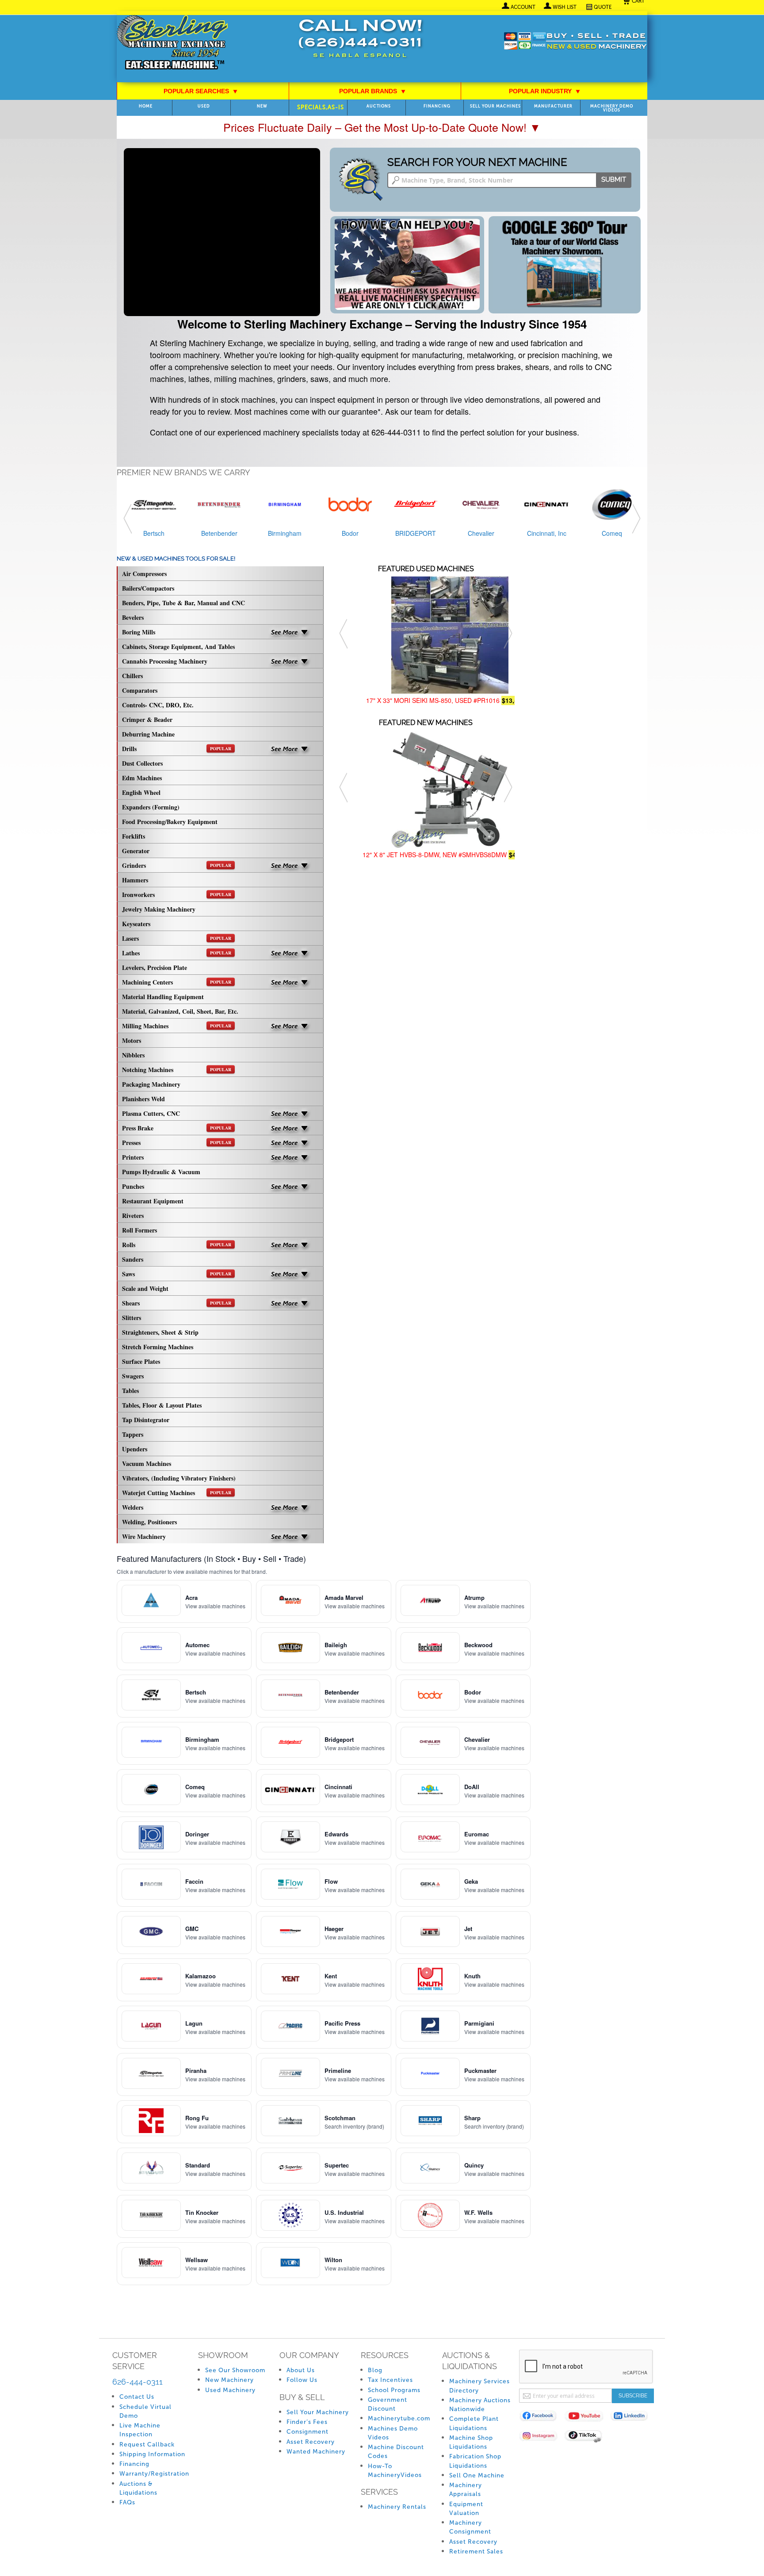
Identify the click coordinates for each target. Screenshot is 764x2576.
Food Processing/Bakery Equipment (170, 822)
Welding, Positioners (149, 1522)
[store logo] (172, 43)
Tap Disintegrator (146, 1420)
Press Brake (177, 1128)
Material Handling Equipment (163, 997)
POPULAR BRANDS (372, 91)
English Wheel (141, 792)
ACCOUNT (523, 7)
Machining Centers (177, 982)
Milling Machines (177, 1026)
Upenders (135, 1449)
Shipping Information (152, 2454)
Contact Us (137, 2397)
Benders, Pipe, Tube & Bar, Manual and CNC (183, 603)
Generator (136, 851)
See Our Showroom (235, 2370)
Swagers (133, 1376)
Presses (177, 1143)
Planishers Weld (143, 1099)
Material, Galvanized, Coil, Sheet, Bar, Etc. (180, 1011)
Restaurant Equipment (153, 1201)
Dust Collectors (142, 763)
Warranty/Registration (154, 2474)
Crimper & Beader (147, 719)
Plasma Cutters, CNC (151, 1113)
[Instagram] (542, 2437)
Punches (133, 1186)
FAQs (127, 2502)
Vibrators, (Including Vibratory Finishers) (179, 1478)
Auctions (379, 106)
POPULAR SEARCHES (201, 91)
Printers (133, 1157)
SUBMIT (614, 179)
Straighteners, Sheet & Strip (160, 1332)
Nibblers (133, 1055)
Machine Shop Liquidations (471, 2442)
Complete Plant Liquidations (474, 2423)
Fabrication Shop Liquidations (475, 2461)
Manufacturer (553, 106)
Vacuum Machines (147, 1464)
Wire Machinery (144, 1536)
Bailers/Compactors (148, 588)
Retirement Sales (476, 2551)
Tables (130, 1391)
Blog (375, 2370)
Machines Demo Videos (393, 2433)
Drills (177, 749)
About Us (301, 2370)
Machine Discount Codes (396, 2452)
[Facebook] (542, 2418)
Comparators (140, 690)
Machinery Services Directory (479, 2386)
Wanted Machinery (316, 2452)
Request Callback (147, 2444)
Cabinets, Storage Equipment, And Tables (178, 647)
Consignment (308, 2432)
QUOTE (603, 7)
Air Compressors (144, 574)
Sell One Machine (477, 2475)
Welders (133, 1507)
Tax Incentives (390, 2380)
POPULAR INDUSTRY (545, 91)
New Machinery (229, 2380)
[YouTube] (587, 2418)
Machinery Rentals (397, 2507)
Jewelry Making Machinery (159, 909)
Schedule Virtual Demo (145, 2411)
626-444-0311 (138, 2382)
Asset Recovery (311, 2442)
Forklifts (134, 836)
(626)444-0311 (360, 44)
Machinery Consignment (470, 2527)
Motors (132, 1040)
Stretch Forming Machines (158, 1347)
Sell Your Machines (495, 106)
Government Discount (388, 2404)
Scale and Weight (145, 1288)
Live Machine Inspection (140, 2430)
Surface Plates (141, 1361)
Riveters (133, 1215)
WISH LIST (565, 7)
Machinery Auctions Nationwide (480, 2405)
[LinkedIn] (633, 2418)
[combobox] (509, 180)
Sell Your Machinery (318, 2412)
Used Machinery (230, 2390)
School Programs (394, 2390)
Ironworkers (177, 895)
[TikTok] (587, 2437)
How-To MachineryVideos (395, 2471)
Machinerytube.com (399, 2418)
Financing (437, 106)
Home (146, 106)
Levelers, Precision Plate (155, 967)
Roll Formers (139, 1230)
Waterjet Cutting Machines (177, 1493)
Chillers (132, 676)
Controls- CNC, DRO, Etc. (158, 705)
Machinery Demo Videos (612, 108)
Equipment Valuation (466, 2509)
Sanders (133, 1259)
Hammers (135, 880)
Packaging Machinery (151, 1084)
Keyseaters (136, 924)
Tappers (133, 1434)
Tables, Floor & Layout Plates (162, 1405)
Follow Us (302, 2380)
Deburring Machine (148, 734)
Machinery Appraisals (466, 2490)
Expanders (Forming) (151, 807)
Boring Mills (139, 632)
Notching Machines (177, 1070)
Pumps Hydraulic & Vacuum (161, 1172)
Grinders (177, 865)
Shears (177, 1303)
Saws (177, 1274)
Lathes (177, 953)
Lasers (177, 938)
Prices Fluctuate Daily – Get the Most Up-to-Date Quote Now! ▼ (382, 127)
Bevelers (133, 617)
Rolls (177, 1245)
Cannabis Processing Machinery (165, 661)
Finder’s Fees (307, 2422)
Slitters (132, 1318)
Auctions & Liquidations (138, 2488)
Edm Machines (142, 778)
